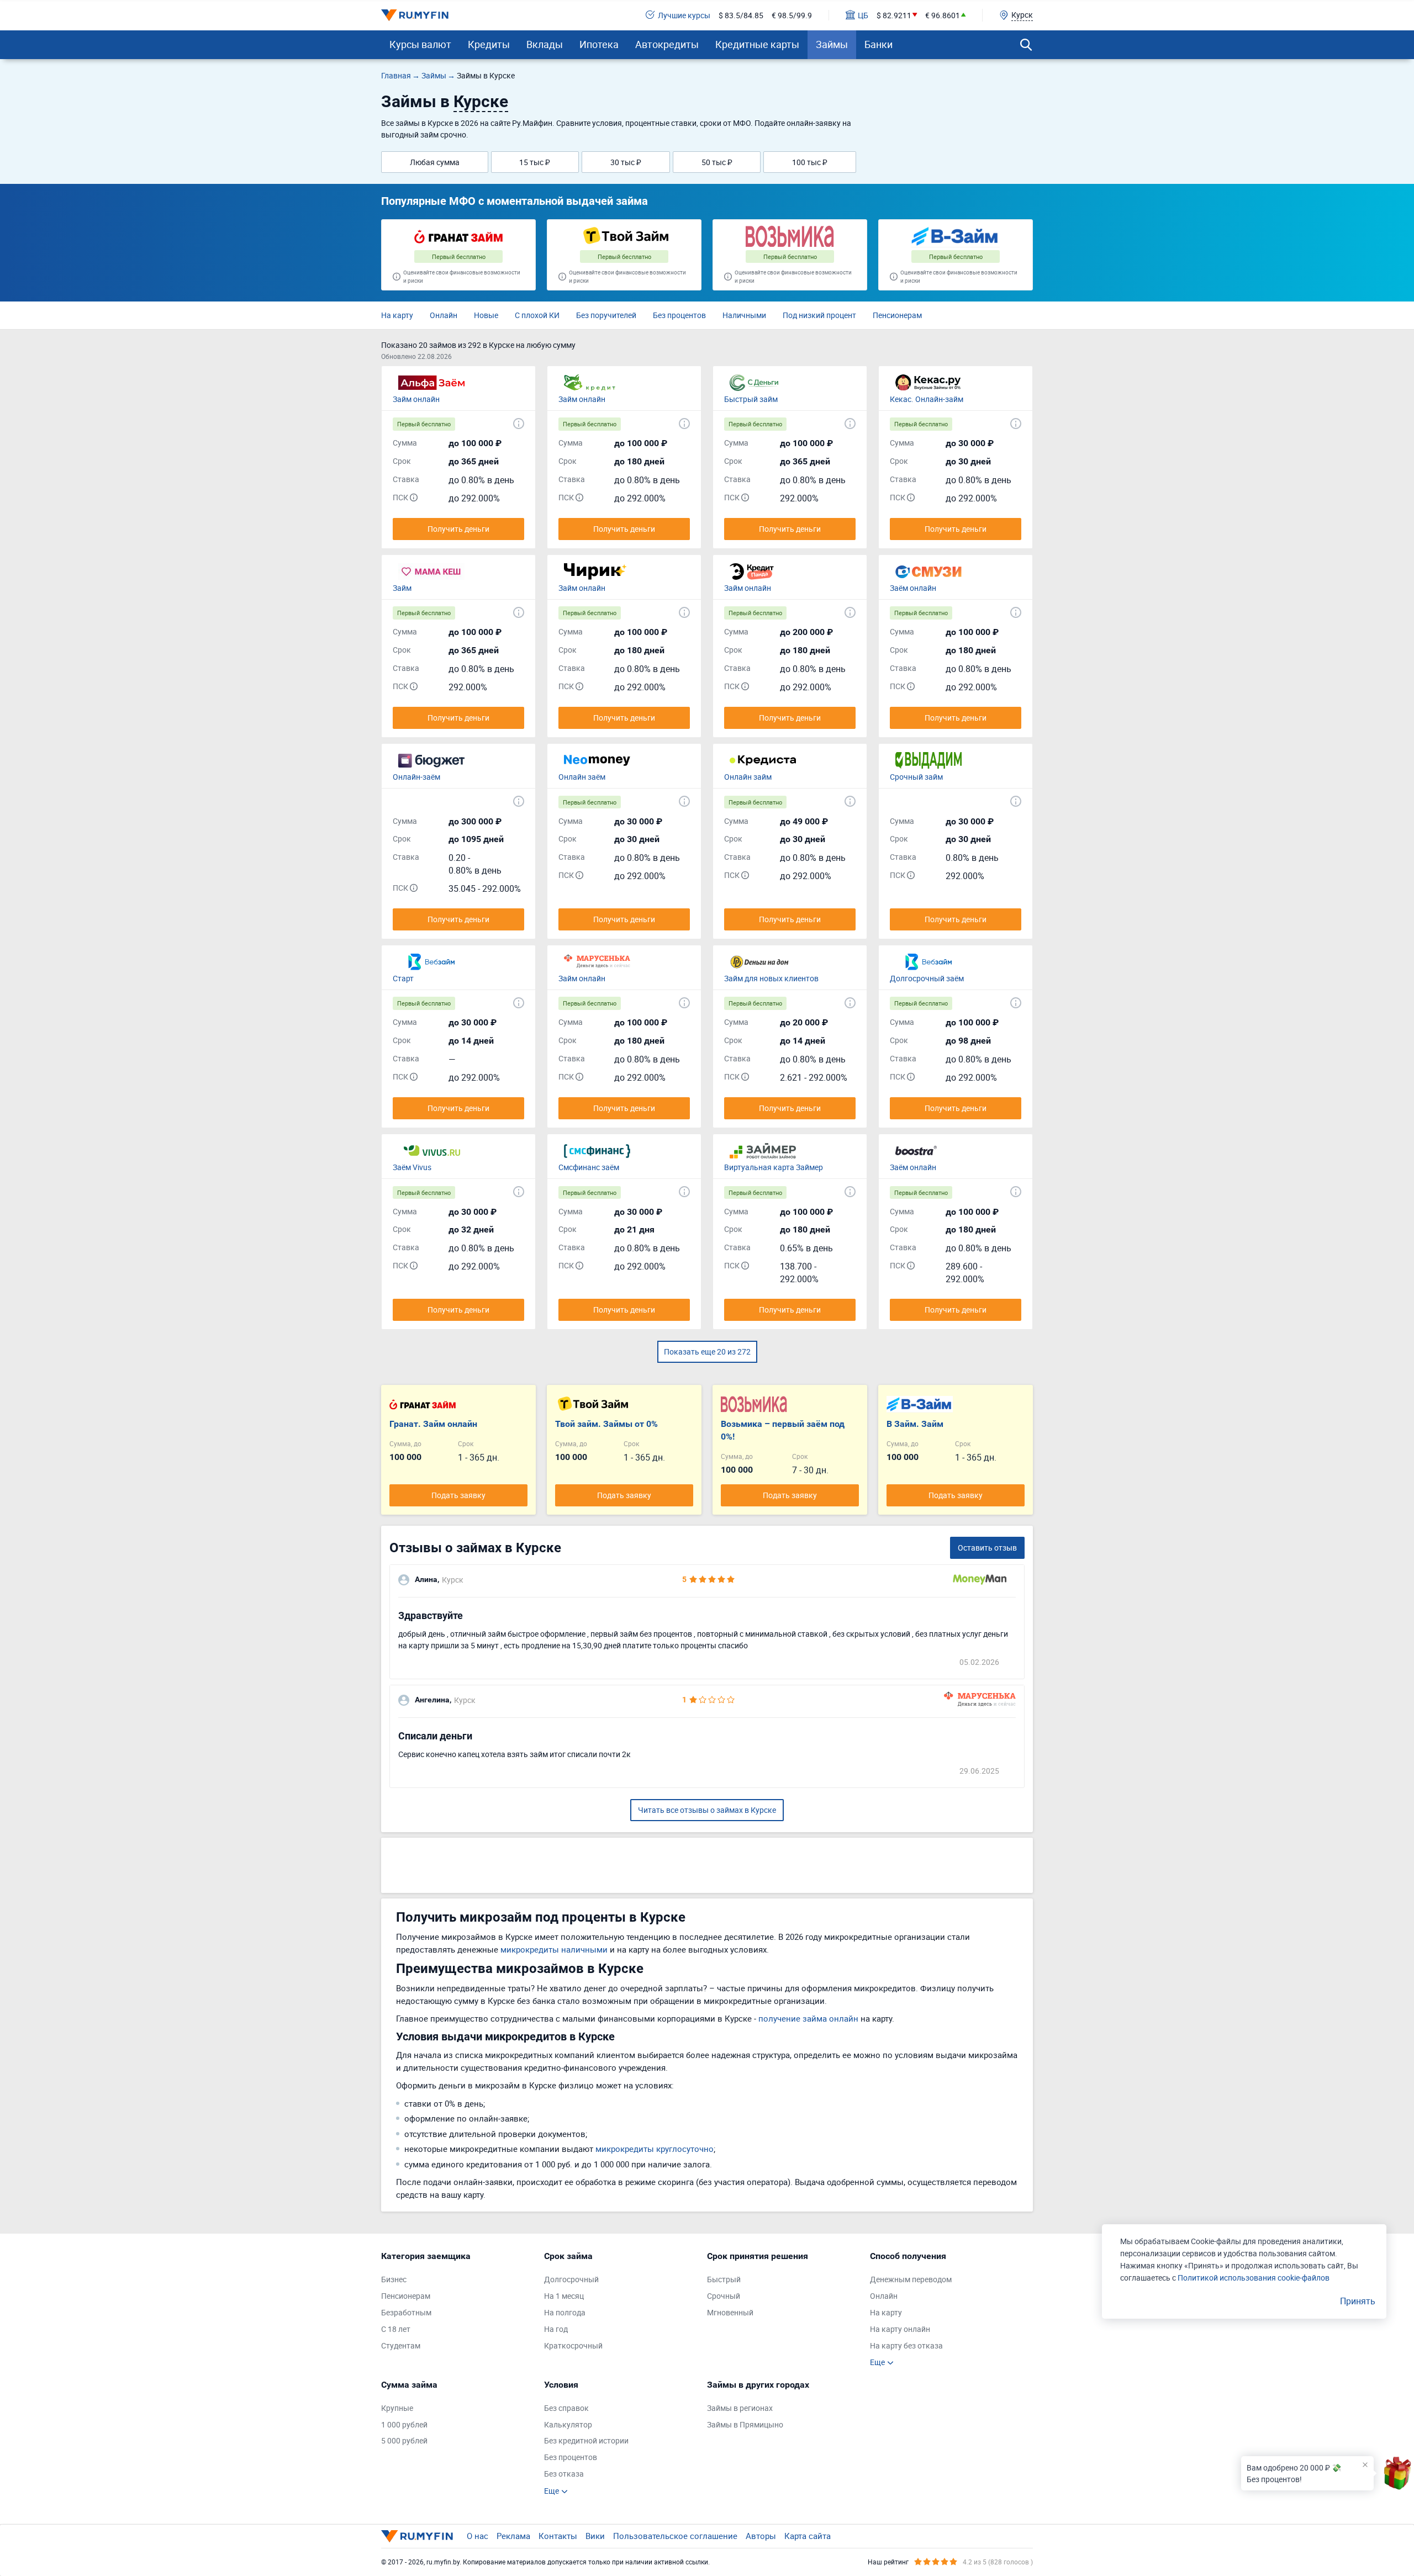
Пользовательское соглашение (675, 2536)
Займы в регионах (740, 2408)
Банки (879, 44)
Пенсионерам (897, 315)
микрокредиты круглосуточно (655, 2149)
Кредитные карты (757, 44)
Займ (402, 588)
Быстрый (724, 2279)
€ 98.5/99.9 (792, 15)
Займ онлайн (416, 399)
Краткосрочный (573, 2345)
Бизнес (394, 2279)
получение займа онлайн (808, 2018)
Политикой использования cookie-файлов (1254, 2278)
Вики (595, 2536)
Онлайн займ (748, 777)
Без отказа (564, 2474)
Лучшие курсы (684, 15)
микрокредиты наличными (554, 1949)
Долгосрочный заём (927, 978)
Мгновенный (730, 2312)
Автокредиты (667, 44)
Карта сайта (808, 2536)
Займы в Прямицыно (745, 2424)
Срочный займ (916, 777)
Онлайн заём (582, 777)
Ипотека (599, 44)
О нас (478, 2536)
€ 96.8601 (943, 15)
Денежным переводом (911, 2279)
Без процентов (679, 315)
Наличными (744, 315)
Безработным (406, 2312)
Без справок (566, 2408)
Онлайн (444, 315)
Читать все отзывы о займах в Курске (707, 1810)
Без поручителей (606, 315)
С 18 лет (396, 2329)
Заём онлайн (913, 588)
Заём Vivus (412, 1167)
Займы (832, 44)
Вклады (545, 44)
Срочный (724, 2296)
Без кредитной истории (586, 2440)
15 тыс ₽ (535, 162)
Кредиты (489, 44)
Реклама (513, 2536)
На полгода (565, 2312)
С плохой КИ (537, 315)
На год (556, 2329)
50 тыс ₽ (717, 162)
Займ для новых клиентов (771, 978)
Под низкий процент (819, 315)
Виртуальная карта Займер (774, 1167)
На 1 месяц (564, 2296)
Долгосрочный (571, 2279)
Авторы (761, 2536)
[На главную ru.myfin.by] (417, 2536)
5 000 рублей (404, 2440)
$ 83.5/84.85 (741, 15)
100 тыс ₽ (810, 162)
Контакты (558, 2536)
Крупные (397, 2408)
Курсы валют (420, 44)
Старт (403, 978)
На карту (397, 315)
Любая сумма (435, 162)
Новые (486, 315)
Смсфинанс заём (589, 1167)
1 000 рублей (404, 2424)
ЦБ (863, 15)
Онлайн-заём (416, 777)
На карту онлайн (900, 2329)
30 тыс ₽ (626, 162)
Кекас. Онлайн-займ (927, 399)
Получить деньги (458, 529)
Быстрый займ (751, 399)
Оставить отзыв (987, 1548)
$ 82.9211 (894, 15)
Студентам (401, 2345)
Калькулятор (568, 2424)
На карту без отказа (906, 2345)
